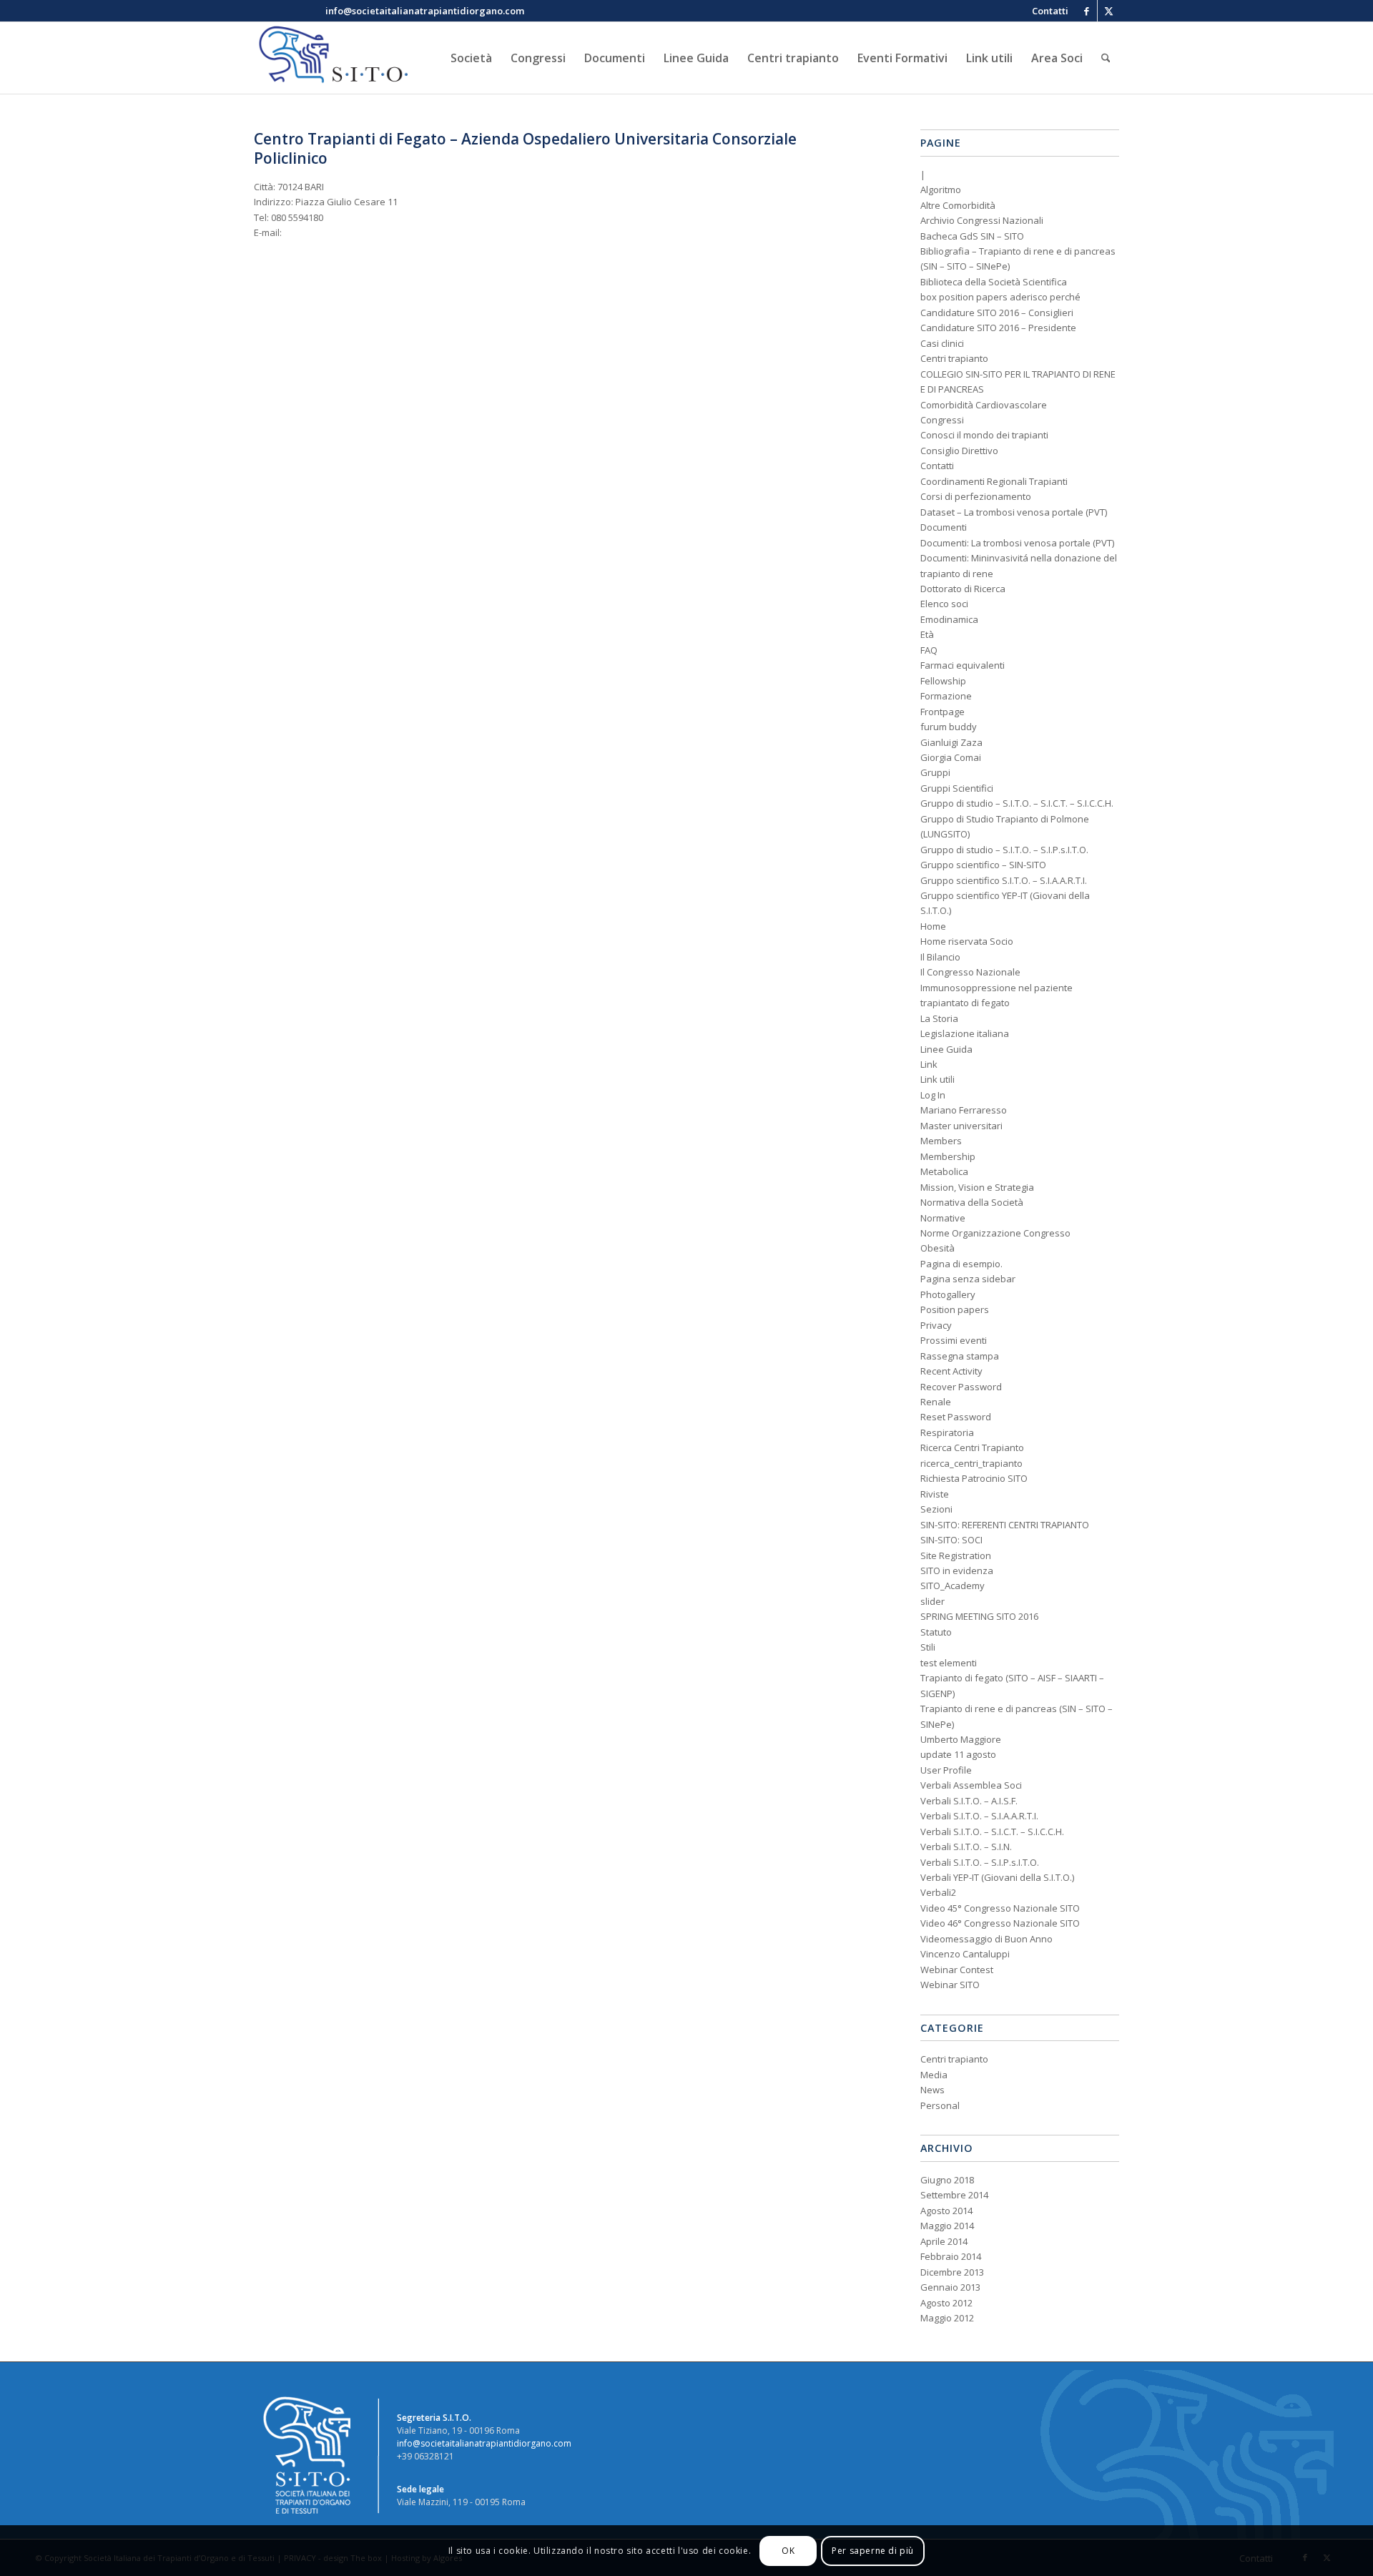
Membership (948, 1156)
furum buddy (949, 727)
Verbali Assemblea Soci (971, 1785)
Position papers (955, 1309)
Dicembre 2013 (952, 2272)
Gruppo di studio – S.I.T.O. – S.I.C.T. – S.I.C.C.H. (1017, 803)
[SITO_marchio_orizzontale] (331, 58)
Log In (933, 1095)
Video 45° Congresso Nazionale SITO (1000, 1908)
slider (932, 1601)
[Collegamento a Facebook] (1087, 11)
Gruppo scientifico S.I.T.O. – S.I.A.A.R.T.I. (1004, 880)
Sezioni (936, 1509)
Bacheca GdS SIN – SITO (972, 236)
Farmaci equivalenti (963, 665)
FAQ (929, 650)
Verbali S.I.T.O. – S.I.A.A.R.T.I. (979, 1816)
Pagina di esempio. (961, 1264)
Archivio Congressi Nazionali (982, 220)
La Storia (939, 1018)
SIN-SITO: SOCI (951, 1540)
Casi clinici (942, 343)
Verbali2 (938, 1892)
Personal (940, 2105)
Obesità (938, 1248)
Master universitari (961, 1126)
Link (929, 1064)
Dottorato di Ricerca (963, 589)
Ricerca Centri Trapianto (972, 1447)
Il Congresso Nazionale (970, 972)
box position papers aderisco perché (1000, 297)
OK (788, 2551)
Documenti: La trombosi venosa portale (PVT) (1017, 543)
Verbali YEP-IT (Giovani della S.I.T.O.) (997, 1877)
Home (933, 926)
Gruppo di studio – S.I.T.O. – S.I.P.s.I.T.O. (1004, 850)
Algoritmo (941, 190)
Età (927, 634)
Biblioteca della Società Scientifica (994, 282)
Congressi (942, 420)
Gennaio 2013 (950, 2287)
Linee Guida (946, 1049)
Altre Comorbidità (958, 205)
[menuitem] (1047, 11)
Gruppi (935, 772)
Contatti (937, 466)
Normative (943, 1218)
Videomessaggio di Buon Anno (986, 1939)
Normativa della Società (972, 1202)
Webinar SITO (950, 1985)
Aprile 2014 (944, 2241)
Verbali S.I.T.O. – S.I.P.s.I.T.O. (980, 1862)
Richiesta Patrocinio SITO (974, 1478)
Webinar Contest (957, 1970)
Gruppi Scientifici (957, 788)
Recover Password (961, 1387)
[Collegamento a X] (1108, 11)
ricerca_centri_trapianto (971, 1463)
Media (934, 2075)
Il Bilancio (940, 957)
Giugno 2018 (947, 2180)
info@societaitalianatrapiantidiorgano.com (484, 2443)
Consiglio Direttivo (959, 451)
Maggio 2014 (947, 2226)
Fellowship (943, 681)
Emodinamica (949, 619)
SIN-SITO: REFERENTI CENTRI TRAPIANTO (1005, 1525)
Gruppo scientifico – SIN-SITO (983, 865)
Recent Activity (951, 1371)
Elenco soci (944, 604)
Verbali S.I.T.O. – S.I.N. (966, 1847)
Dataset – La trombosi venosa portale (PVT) (1014, 512)
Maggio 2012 (947, 2318)
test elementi (949, 1663)
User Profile (946, 1770)
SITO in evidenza (957, 1570)
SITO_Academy (953, 1586)
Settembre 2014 (954, 2195)
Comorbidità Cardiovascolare (984, 405)
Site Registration (956, 1555)
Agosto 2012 (946, 2303)
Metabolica (944, 1171)
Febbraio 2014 (951, 2256)
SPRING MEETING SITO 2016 (979, 1616)
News (932, 2090)
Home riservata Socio (967, 941)
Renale (936, 1402)
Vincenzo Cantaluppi (965, 1954)
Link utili (938, 1079)
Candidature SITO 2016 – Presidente (998, 328)
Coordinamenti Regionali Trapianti (994, 481)
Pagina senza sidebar (968, 1279)
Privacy (936, 1325)
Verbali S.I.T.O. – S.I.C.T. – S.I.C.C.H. (992, 1832)
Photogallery (948, 1294)
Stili (928, 1647)
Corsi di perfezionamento (976, 496)
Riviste (935, 1494)
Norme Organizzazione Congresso (995, 1233)
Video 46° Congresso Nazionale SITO (1000, 1923)
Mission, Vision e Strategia (977, 1187)
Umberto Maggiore (961, 1739)
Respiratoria (947, 1432)
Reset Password (956, 1417)
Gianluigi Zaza (951, 742)
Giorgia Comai (951, 757)
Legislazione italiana (965, 1033)
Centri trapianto (954, 358)
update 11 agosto (958, 1754)
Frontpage (943, 712)
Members (941, 1141)
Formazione (946, 696)
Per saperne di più (873, 2551)
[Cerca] (1106, 58)
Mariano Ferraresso (964, 1110)
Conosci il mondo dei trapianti (984, 435)
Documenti (944, 527)
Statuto (936, 1632)
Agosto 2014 (946, 2211)
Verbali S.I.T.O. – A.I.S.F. (969, 1801)
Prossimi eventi (954, 1340)
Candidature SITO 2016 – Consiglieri (997, 313)
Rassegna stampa (960, 1356)
